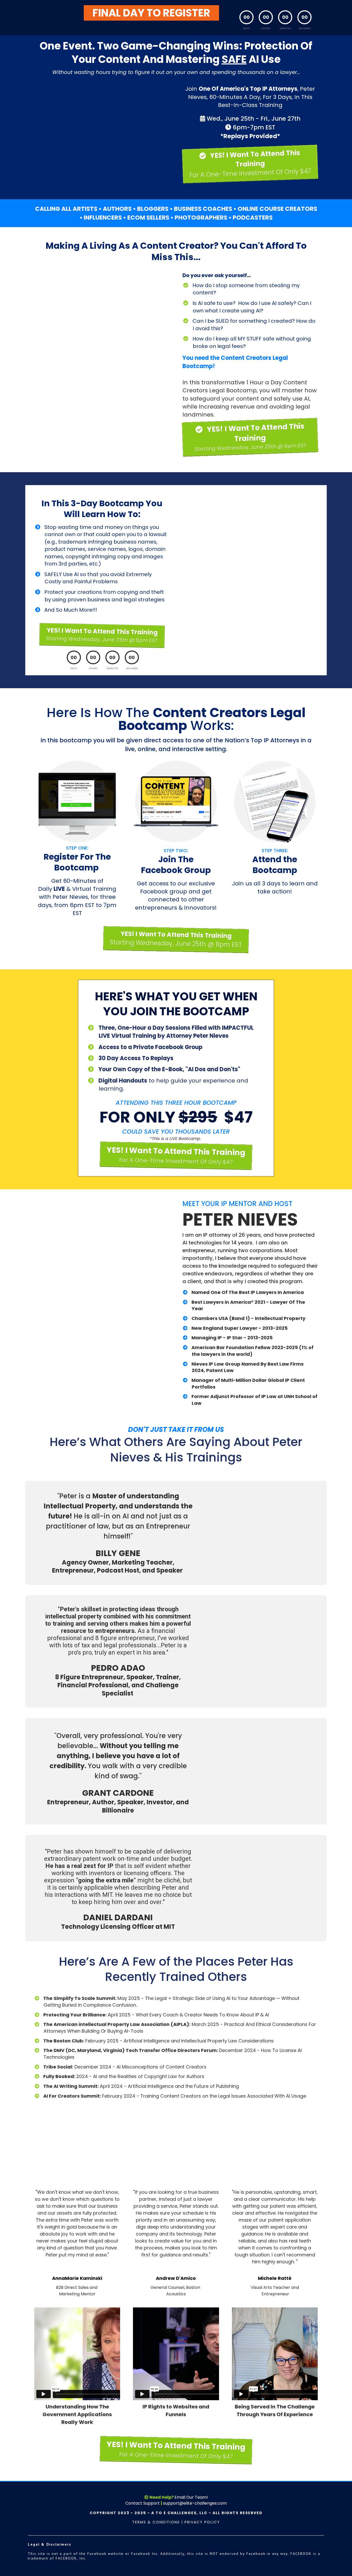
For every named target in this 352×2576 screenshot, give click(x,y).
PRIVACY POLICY (202, 2522)
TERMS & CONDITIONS (156, 2522)
